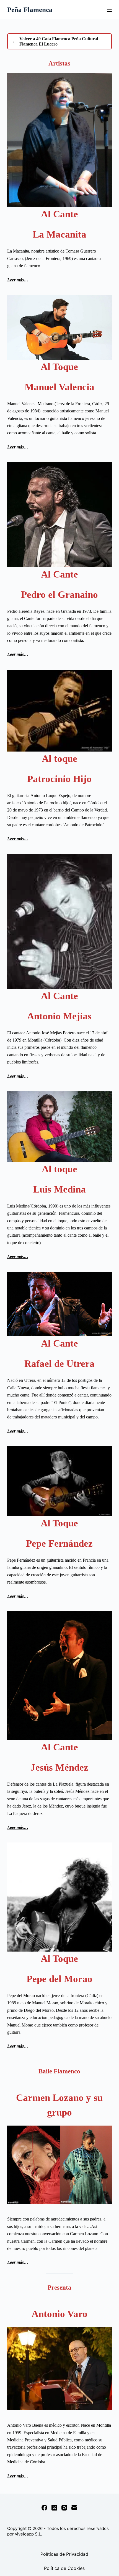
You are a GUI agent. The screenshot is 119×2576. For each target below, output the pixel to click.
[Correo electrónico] (74, 2508)
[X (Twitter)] (54, 2508)
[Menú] (109, 10)
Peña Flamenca (30, 10)
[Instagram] (64, 2508)
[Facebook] (44, 2508)
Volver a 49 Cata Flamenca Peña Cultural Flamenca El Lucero (55, 41)
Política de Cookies (64, 2568)
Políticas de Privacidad (64, 2554)
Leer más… (18, 280)
